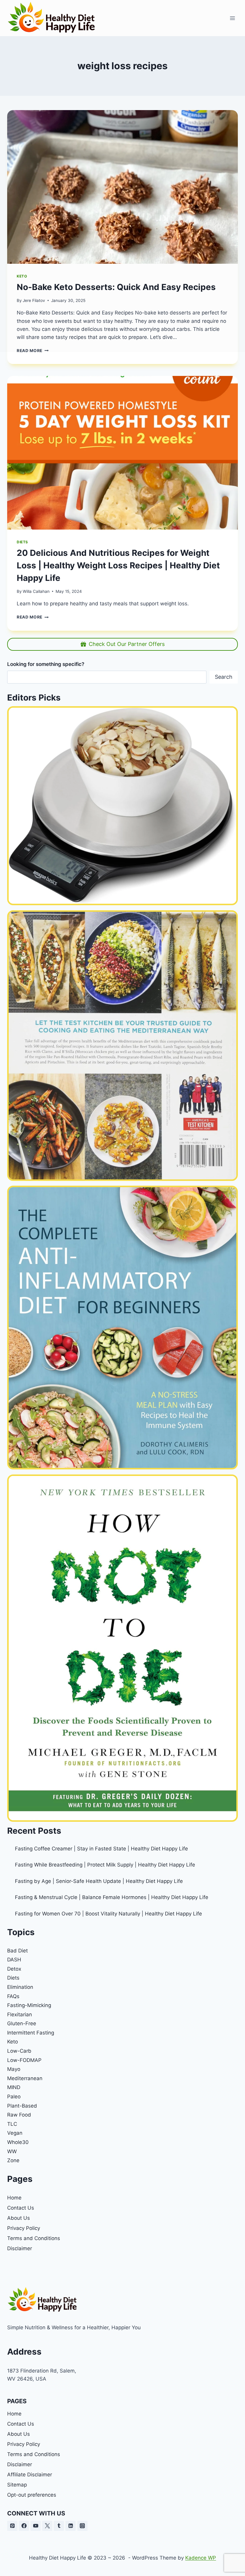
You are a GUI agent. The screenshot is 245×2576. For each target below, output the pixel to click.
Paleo (14, 2097)
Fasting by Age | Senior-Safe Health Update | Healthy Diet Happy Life (99, 1881)
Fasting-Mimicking (29, 2005)
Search (224, 677)
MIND (14, 2087)
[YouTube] (36, 2526)
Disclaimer (20, 2248)
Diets (22, 542)
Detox (14, 1969)
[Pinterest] (12, 2526)
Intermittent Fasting (31, 2033)
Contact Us (21, 2208)
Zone (13, 2160)
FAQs (13, 1996)
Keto (13, 2042)
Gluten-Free (22, 2023)
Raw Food (19, 2115)
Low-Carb (19, 2051)
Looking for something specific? (46, 664)
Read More (33, 617)
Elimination (20, 1987)
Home (14, 2198)
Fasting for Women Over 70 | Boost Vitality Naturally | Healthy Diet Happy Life (108, 1914)
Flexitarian (20, 2014)
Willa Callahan (36, 591)
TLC (12, 2124)
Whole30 (18, 2142)
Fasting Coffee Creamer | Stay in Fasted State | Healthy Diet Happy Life (101, 1849)
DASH (14, 1960)
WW (12, 2151)
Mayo (14, 2069)
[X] (47, 2526)
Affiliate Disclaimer (30, 2475)
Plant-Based (22, 2106)
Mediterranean (25, 2078)
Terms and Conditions (34, 2238)
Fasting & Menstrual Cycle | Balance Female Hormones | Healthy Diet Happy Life (112, 1897)
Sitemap (17, 2485)
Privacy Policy (24, 2228)
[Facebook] (24, 2526)
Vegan (15, 2133)
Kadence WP (201, 2558)
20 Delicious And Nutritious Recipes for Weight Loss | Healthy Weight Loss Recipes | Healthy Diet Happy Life (118, 565)
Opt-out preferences (32, 2495)
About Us (19, 2218)
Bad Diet (17, 1951)
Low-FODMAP (24, 2060)
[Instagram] (82, 2526)
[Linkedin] (71, 2526)
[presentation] (122, 453)
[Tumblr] (59, 2526)
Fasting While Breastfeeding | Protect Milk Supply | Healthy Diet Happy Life (105, 1865)
